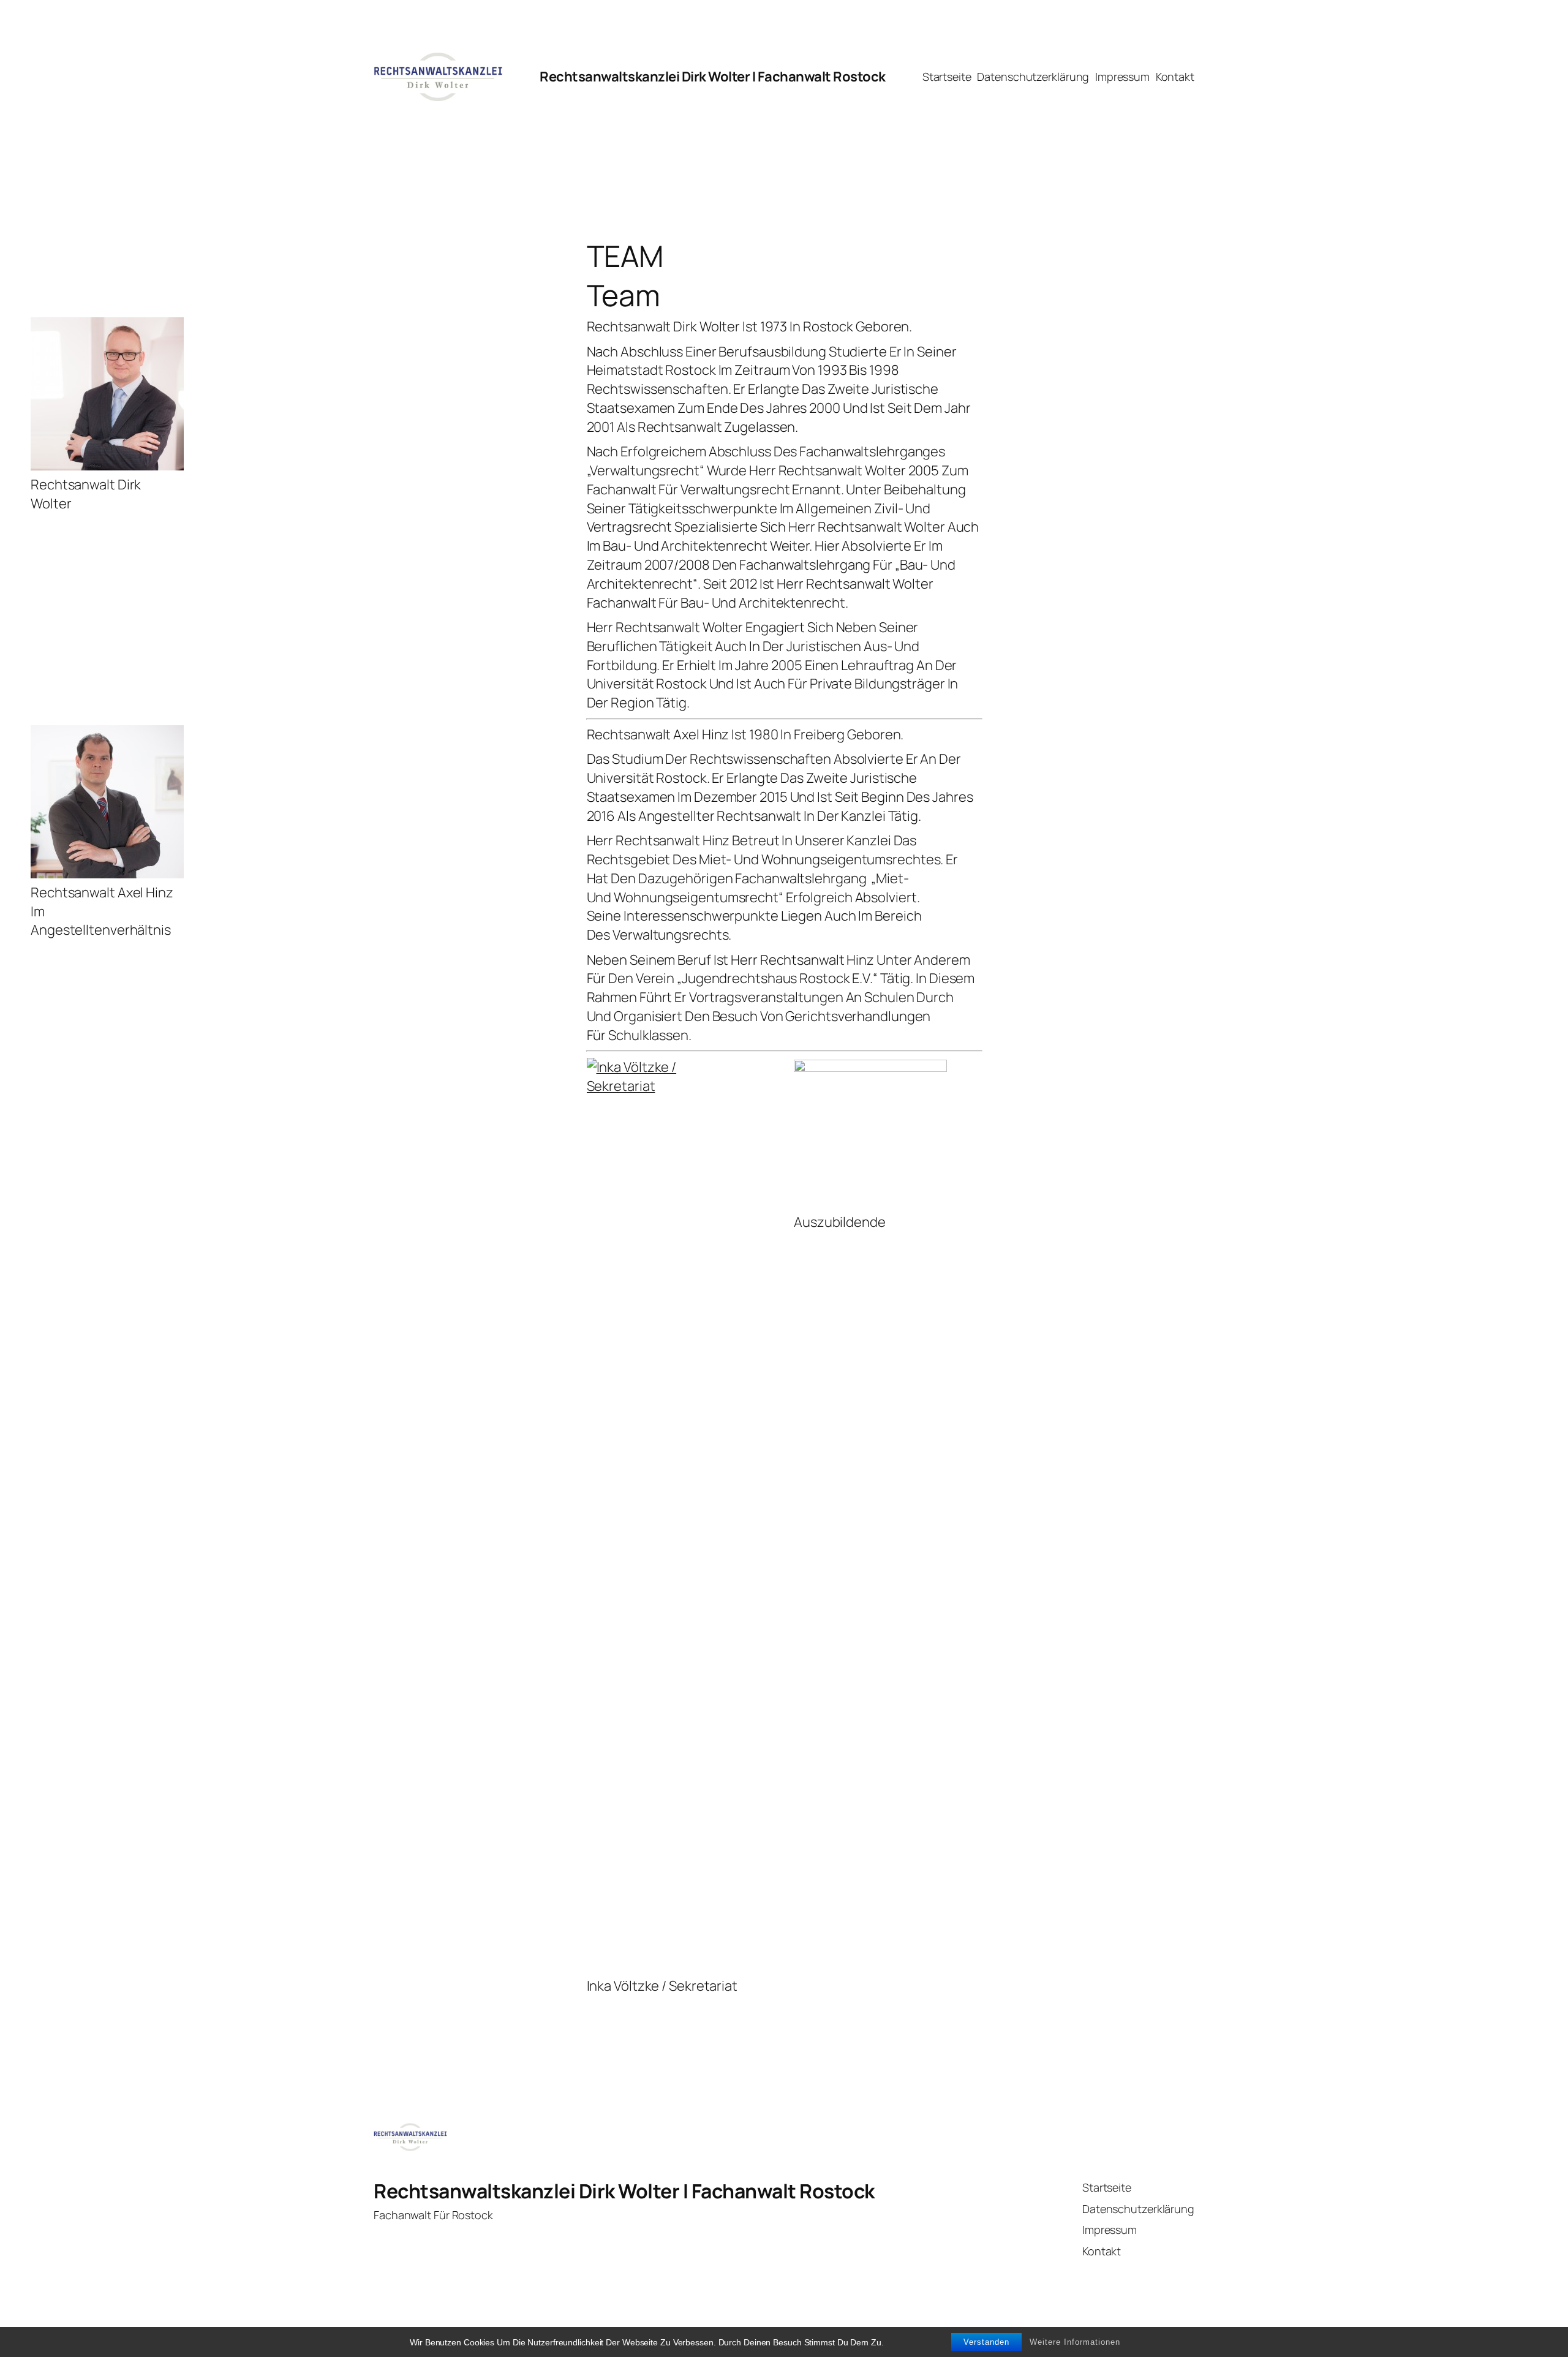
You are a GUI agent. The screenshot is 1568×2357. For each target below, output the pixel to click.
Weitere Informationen (1075, 2342)
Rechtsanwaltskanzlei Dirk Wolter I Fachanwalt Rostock (713, 77)
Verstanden (986, 2342)
